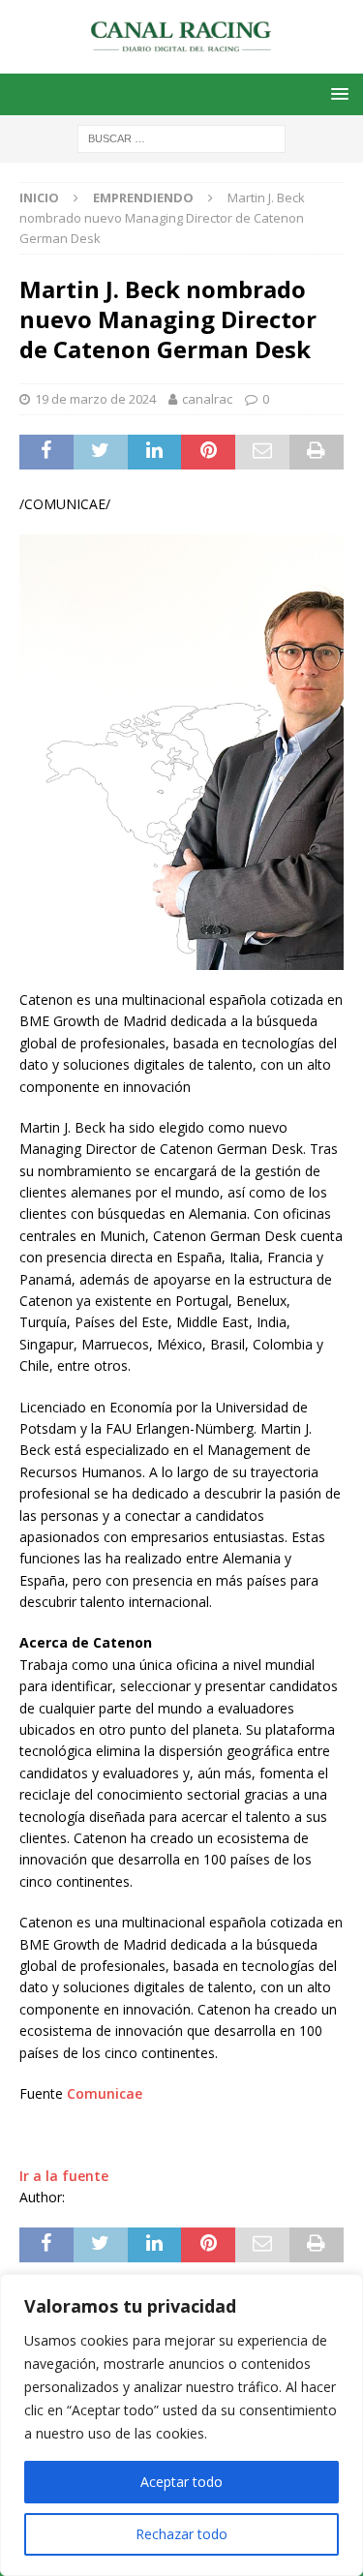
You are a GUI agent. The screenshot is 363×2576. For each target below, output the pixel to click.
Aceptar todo (181, 2482)
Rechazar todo (181, 2534)
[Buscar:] (181, 137)
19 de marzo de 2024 (95, 399)
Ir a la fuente (64, 2176)
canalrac (207, 399)
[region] (181, 2425)
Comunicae (105, 2093)
